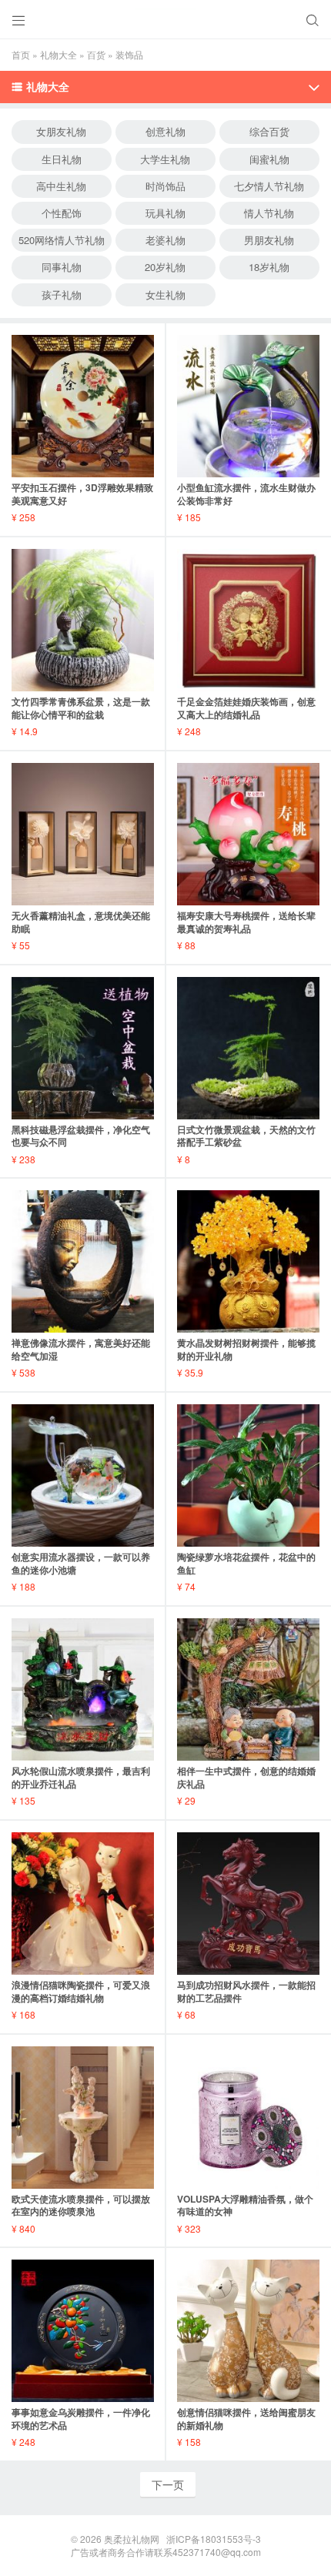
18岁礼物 (269, 267)
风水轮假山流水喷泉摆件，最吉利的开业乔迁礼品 (81, 1777)
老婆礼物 (165, 240)
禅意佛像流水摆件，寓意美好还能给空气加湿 (81, 1349)
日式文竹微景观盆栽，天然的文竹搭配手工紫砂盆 (246, 1136)
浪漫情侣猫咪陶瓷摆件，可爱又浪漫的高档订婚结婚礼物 (81, 1991)
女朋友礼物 (61, 131)
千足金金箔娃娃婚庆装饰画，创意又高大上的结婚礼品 (246, 708)
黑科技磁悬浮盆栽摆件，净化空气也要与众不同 (81, 1136)
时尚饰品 (165, 186)
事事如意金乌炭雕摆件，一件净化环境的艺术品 (81, 2419)
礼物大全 (59, 54)
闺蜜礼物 (269, 159)
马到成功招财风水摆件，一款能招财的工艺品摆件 (246, 1991)
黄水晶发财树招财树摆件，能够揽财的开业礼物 (246, 1349)
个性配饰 (62, 213)
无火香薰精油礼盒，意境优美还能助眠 (81, 922)
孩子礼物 (62, 294)
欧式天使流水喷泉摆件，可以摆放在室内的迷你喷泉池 (81, 2205)
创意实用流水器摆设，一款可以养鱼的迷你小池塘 (81, 1563)
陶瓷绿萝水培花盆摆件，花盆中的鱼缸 (246, 1563)
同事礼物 (62, 267)
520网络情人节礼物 (62, 240)
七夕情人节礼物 (269, 186)
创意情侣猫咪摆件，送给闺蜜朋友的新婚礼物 (246, 2419)
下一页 (168, 2484)
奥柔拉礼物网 (132, 2539)
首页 (21, 54)
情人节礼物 (269, 213)
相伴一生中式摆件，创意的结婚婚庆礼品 (246, 1777)
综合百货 (269, 131)
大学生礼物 (165, 159)
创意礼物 (165, 131)
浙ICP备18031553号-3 (214, 2539)
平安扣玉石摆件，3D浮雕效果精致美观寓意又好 (82, 494)
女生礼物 (165, 294)
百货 (96, 54)
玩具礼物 (165, 213)
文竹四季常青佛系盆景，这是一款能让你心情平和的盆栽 (81, 708)
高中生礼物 (61, 186)
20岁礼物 (165, 267)
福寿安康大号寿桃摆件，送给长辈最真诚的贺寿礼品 (246, 922)
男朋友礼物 (269, 240)
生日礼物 (62, 159)
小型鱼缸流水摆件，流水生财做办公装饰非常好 (246, 494)
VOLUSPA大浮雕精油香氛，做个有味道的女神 (245, 2205)
